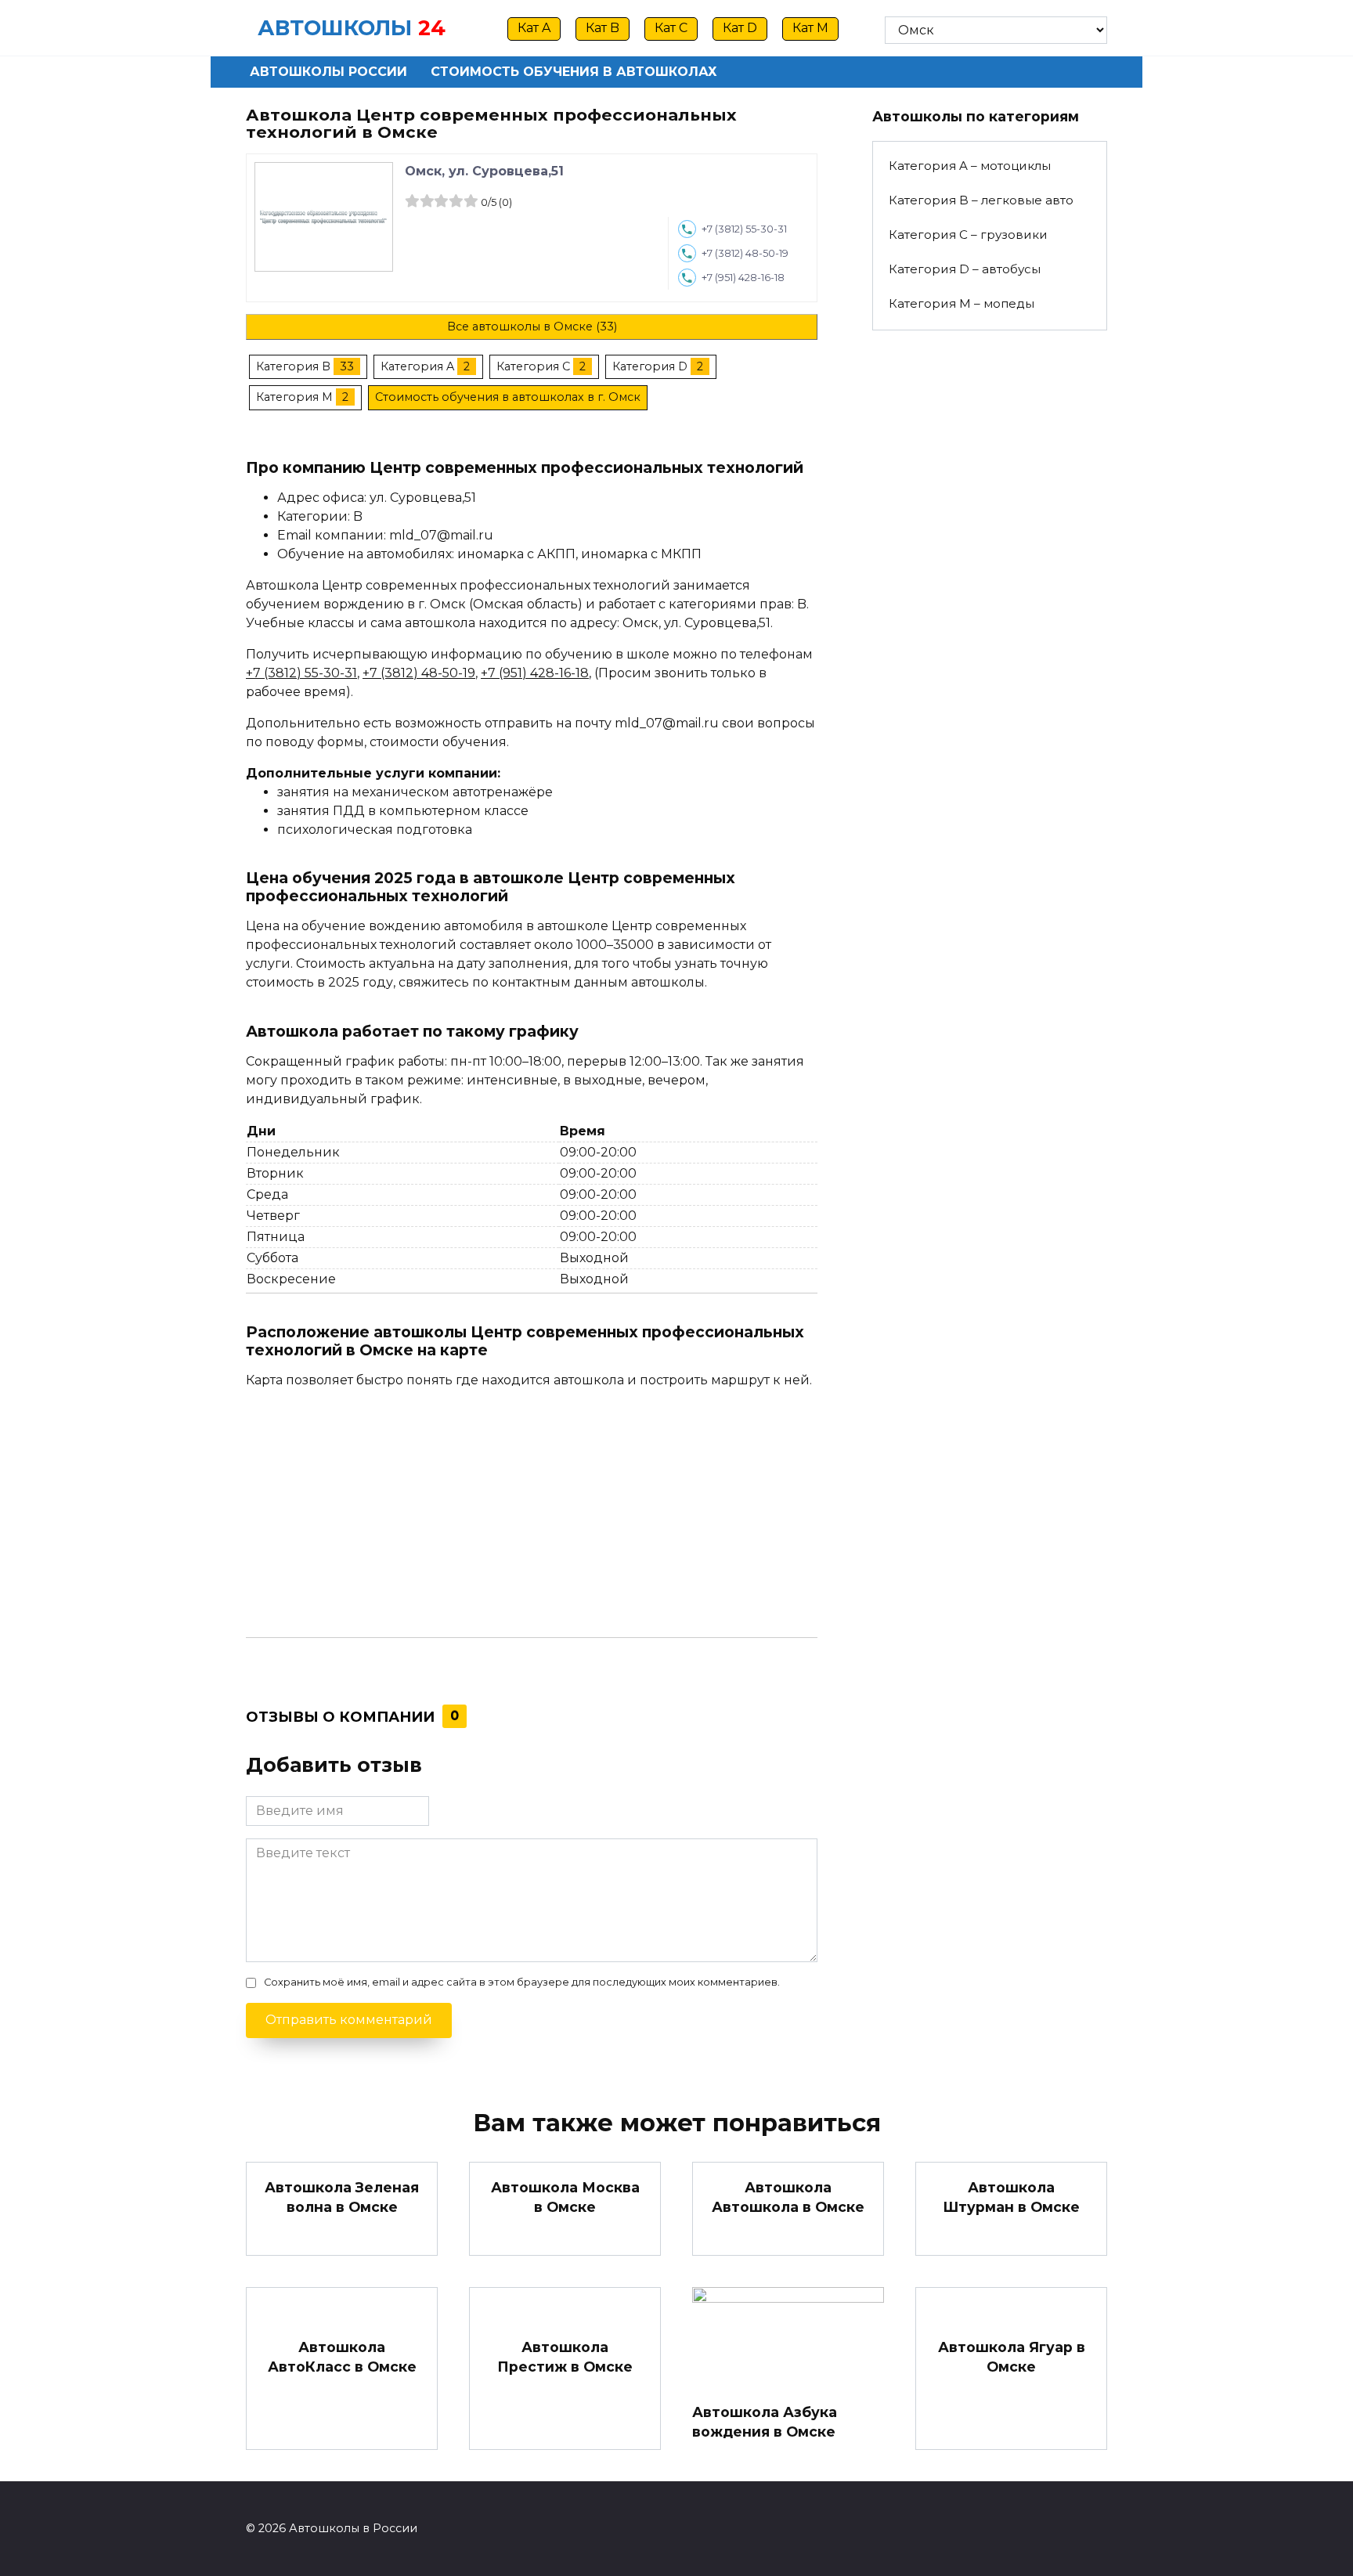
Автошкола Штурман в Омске (1011, 2197)
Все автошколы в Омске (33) (532, 327)
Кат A (534, 28)
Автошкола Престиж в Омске (565, 2357)
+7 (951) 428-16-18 (743, 278)
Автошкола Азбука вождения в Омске (765, 2422)
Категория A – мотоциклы (970, 166)
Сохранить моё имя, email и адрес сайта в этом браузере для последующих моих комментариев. (522, 1982)
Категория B (293, 366)
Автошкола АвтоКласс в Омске (342, 2357)
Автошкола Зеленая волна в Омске (342, 2197)
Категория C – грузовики (968, 235)
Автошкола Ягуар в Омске (1012, 2357)
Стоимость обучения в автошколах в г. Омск (508, 397)
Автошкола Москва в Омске (565, 2197)
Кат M (810, 28)
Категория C (533, 366)
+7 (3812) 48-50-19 (745, 253)
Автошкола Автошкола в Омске (788, 2197)
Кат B (603, 28)
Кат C (671, 28)
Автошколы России (328, 72)
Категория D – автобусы (965, 269)
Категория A (417, 366)
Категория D (650, 366)
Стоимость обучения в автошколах (574, 72)
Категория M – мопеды (962, 303)
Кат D (740, 28)
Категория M (294, 397)
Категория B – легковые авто (981, 200)
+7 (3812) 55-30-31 (744, 229)
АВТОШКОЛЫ (335, 28)
